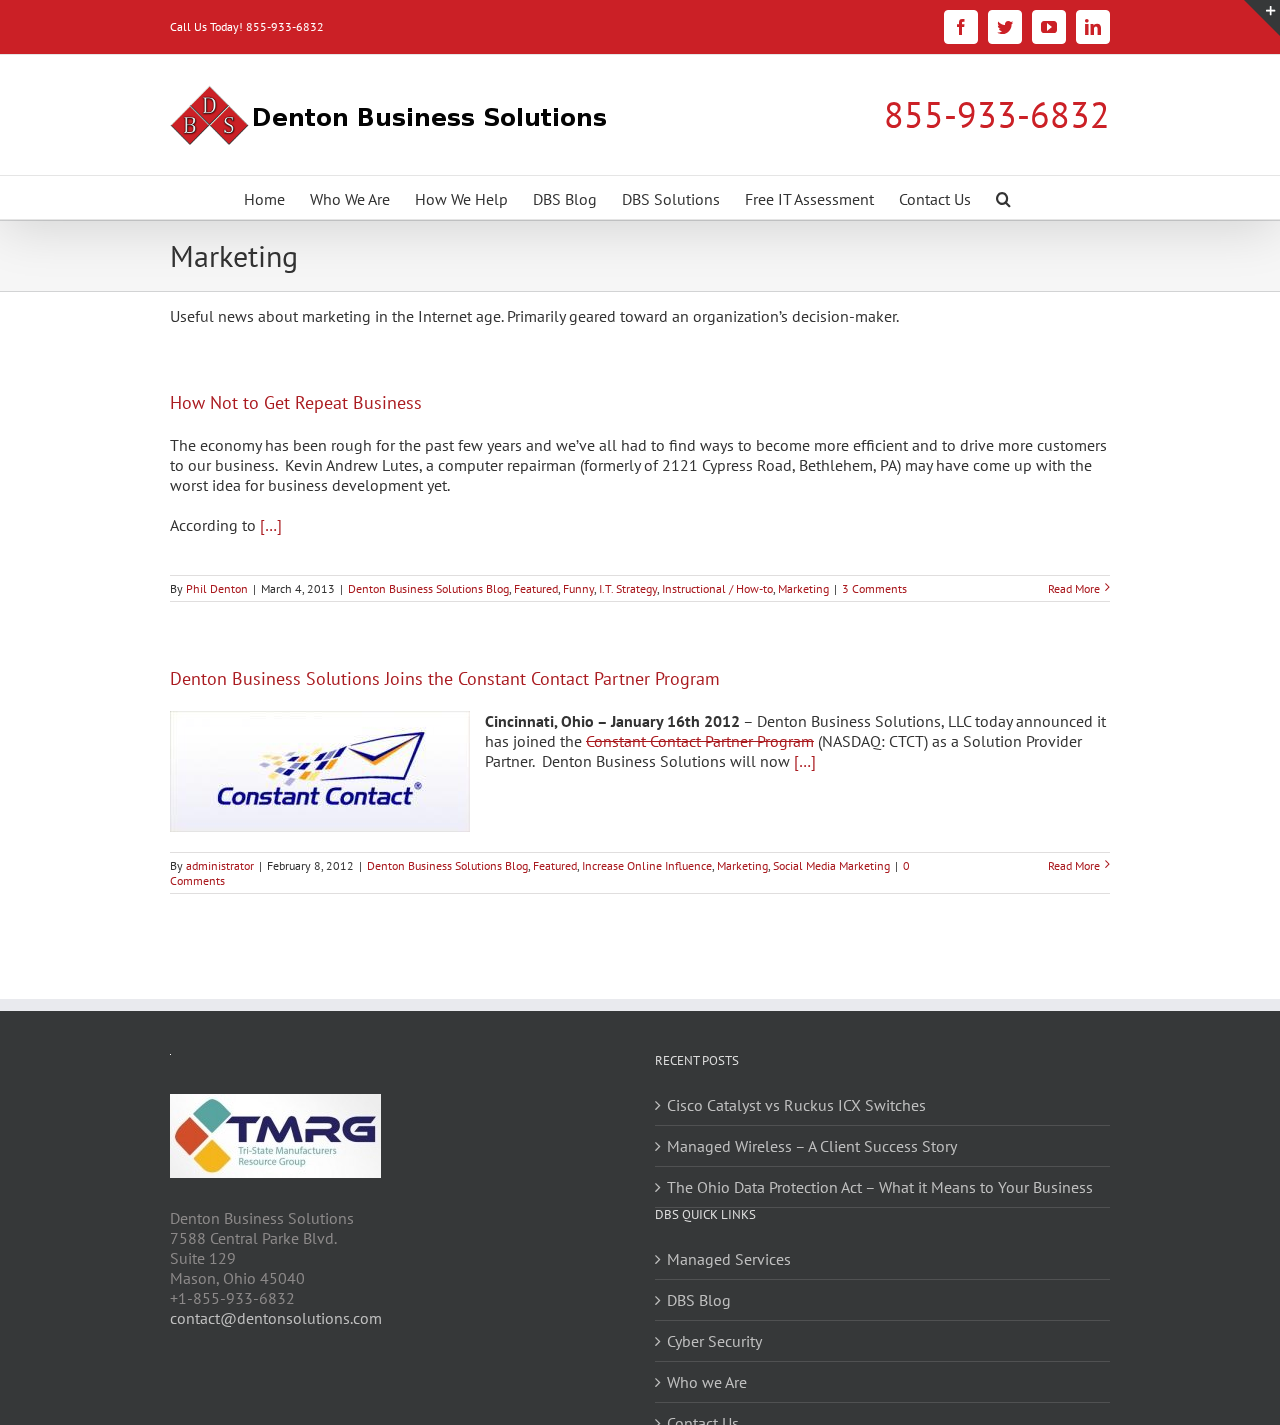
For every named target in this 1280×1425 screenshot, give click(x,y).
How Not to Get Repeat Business (296, 402)
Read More (1074, 588)
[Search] (1003, 197)
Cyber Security (714, 1341)
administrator (220, 865)
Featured (536, 588)
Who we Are (707, 1382)
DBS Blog (699, 1300)
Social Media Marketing (831, 865)
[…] (271, 525)
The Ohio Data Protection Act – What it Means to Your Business (880, 1187)
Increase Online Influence (647, 865)
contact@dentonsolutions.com (276, 1318)
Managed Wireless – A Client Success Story (812, 1146)
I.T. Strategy (628, 588)
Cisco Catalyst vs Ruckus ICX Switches (796, 1105)
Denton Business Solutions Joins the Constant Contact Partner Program (445, 678)
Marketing (803, 588)
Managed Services (729, 1259)
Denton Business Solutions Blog (428, 588)
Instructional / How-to (717, 588)
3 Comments (874, 588)
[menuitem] (264, 197)
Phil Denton (217, 588)
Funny (578, 588)
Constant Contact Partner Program (700, 741)
